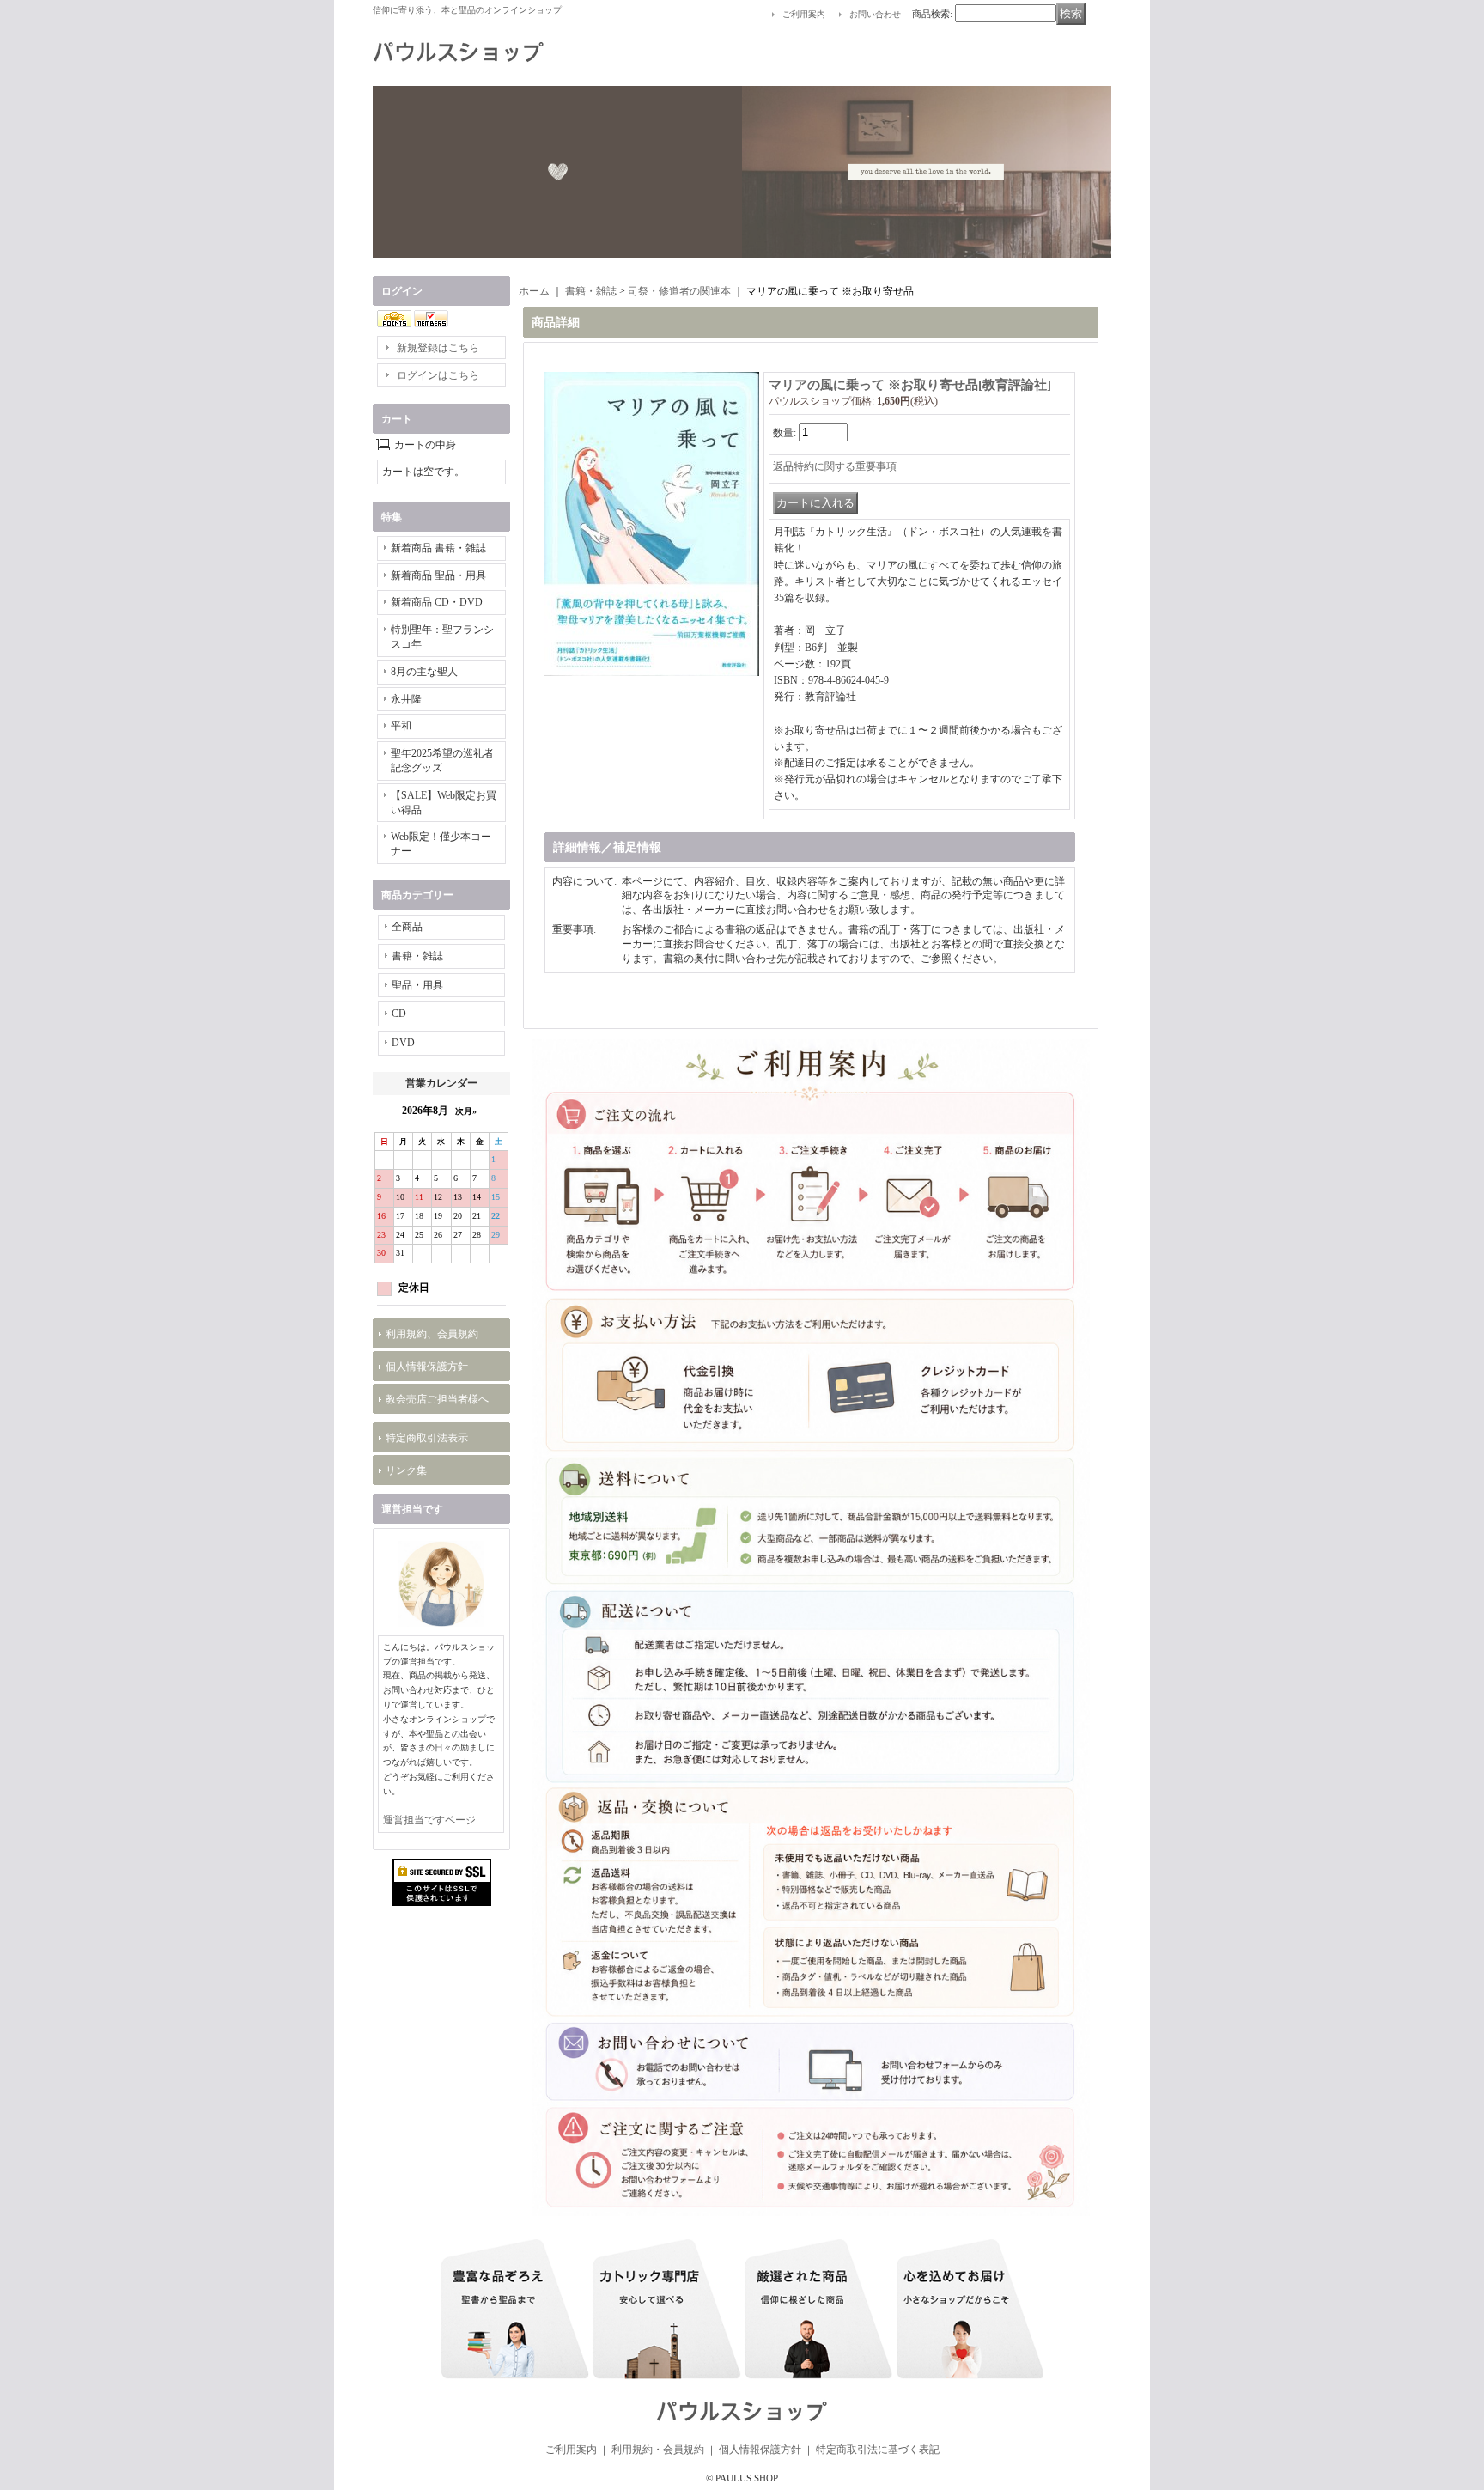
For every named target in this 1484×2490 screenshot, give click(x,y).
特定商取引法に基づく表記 (878, 2450)
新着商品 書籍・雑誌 (438, 548)
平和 (401, 726)
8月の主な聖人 (424, 672)
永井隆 (406, 699)
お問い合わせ (875, 14)
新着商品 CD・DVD (437, 602)
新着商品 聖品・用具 (438, 575)
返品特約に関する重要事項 (835, 466)
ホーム (534, 291)
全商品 (407, 927)
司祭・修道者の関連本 (679, 291)
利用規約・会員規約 (658, 2450)
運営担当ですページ (429, 1820)
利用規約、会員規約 (432, 1334)
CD (399, 1014)
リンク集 (406, 1470)
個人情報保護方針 (427, 1367)
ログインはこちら (438, 375)
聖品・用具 (417, 985)
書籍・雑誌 (417, 956)
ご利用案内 (804, 14)
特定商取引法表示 (427, 1438)
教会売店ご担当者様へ (437, 1399)
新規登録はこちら (438, 348)
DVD (403, 1043)
